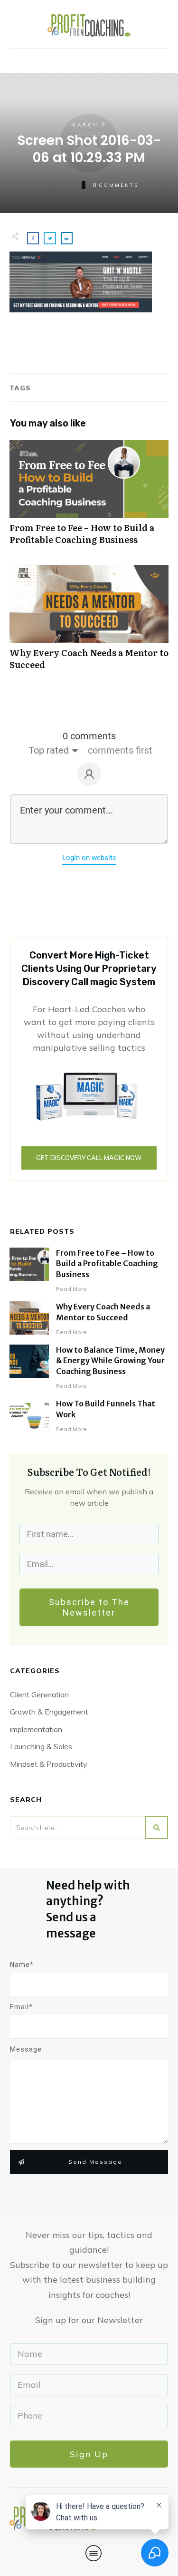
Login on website (89, 858)
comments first (120, 750)
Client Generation (39, 1695)
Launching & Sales (41, 1746)
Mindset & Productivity (49, 1764)
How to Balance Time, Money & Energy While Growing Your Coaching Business (110, 1361)
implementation (36, 1729)
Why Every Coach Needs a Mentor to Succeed (89, 622)
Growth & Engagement (49, 1712)
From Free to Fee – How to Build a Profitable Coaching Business (89, 497)
